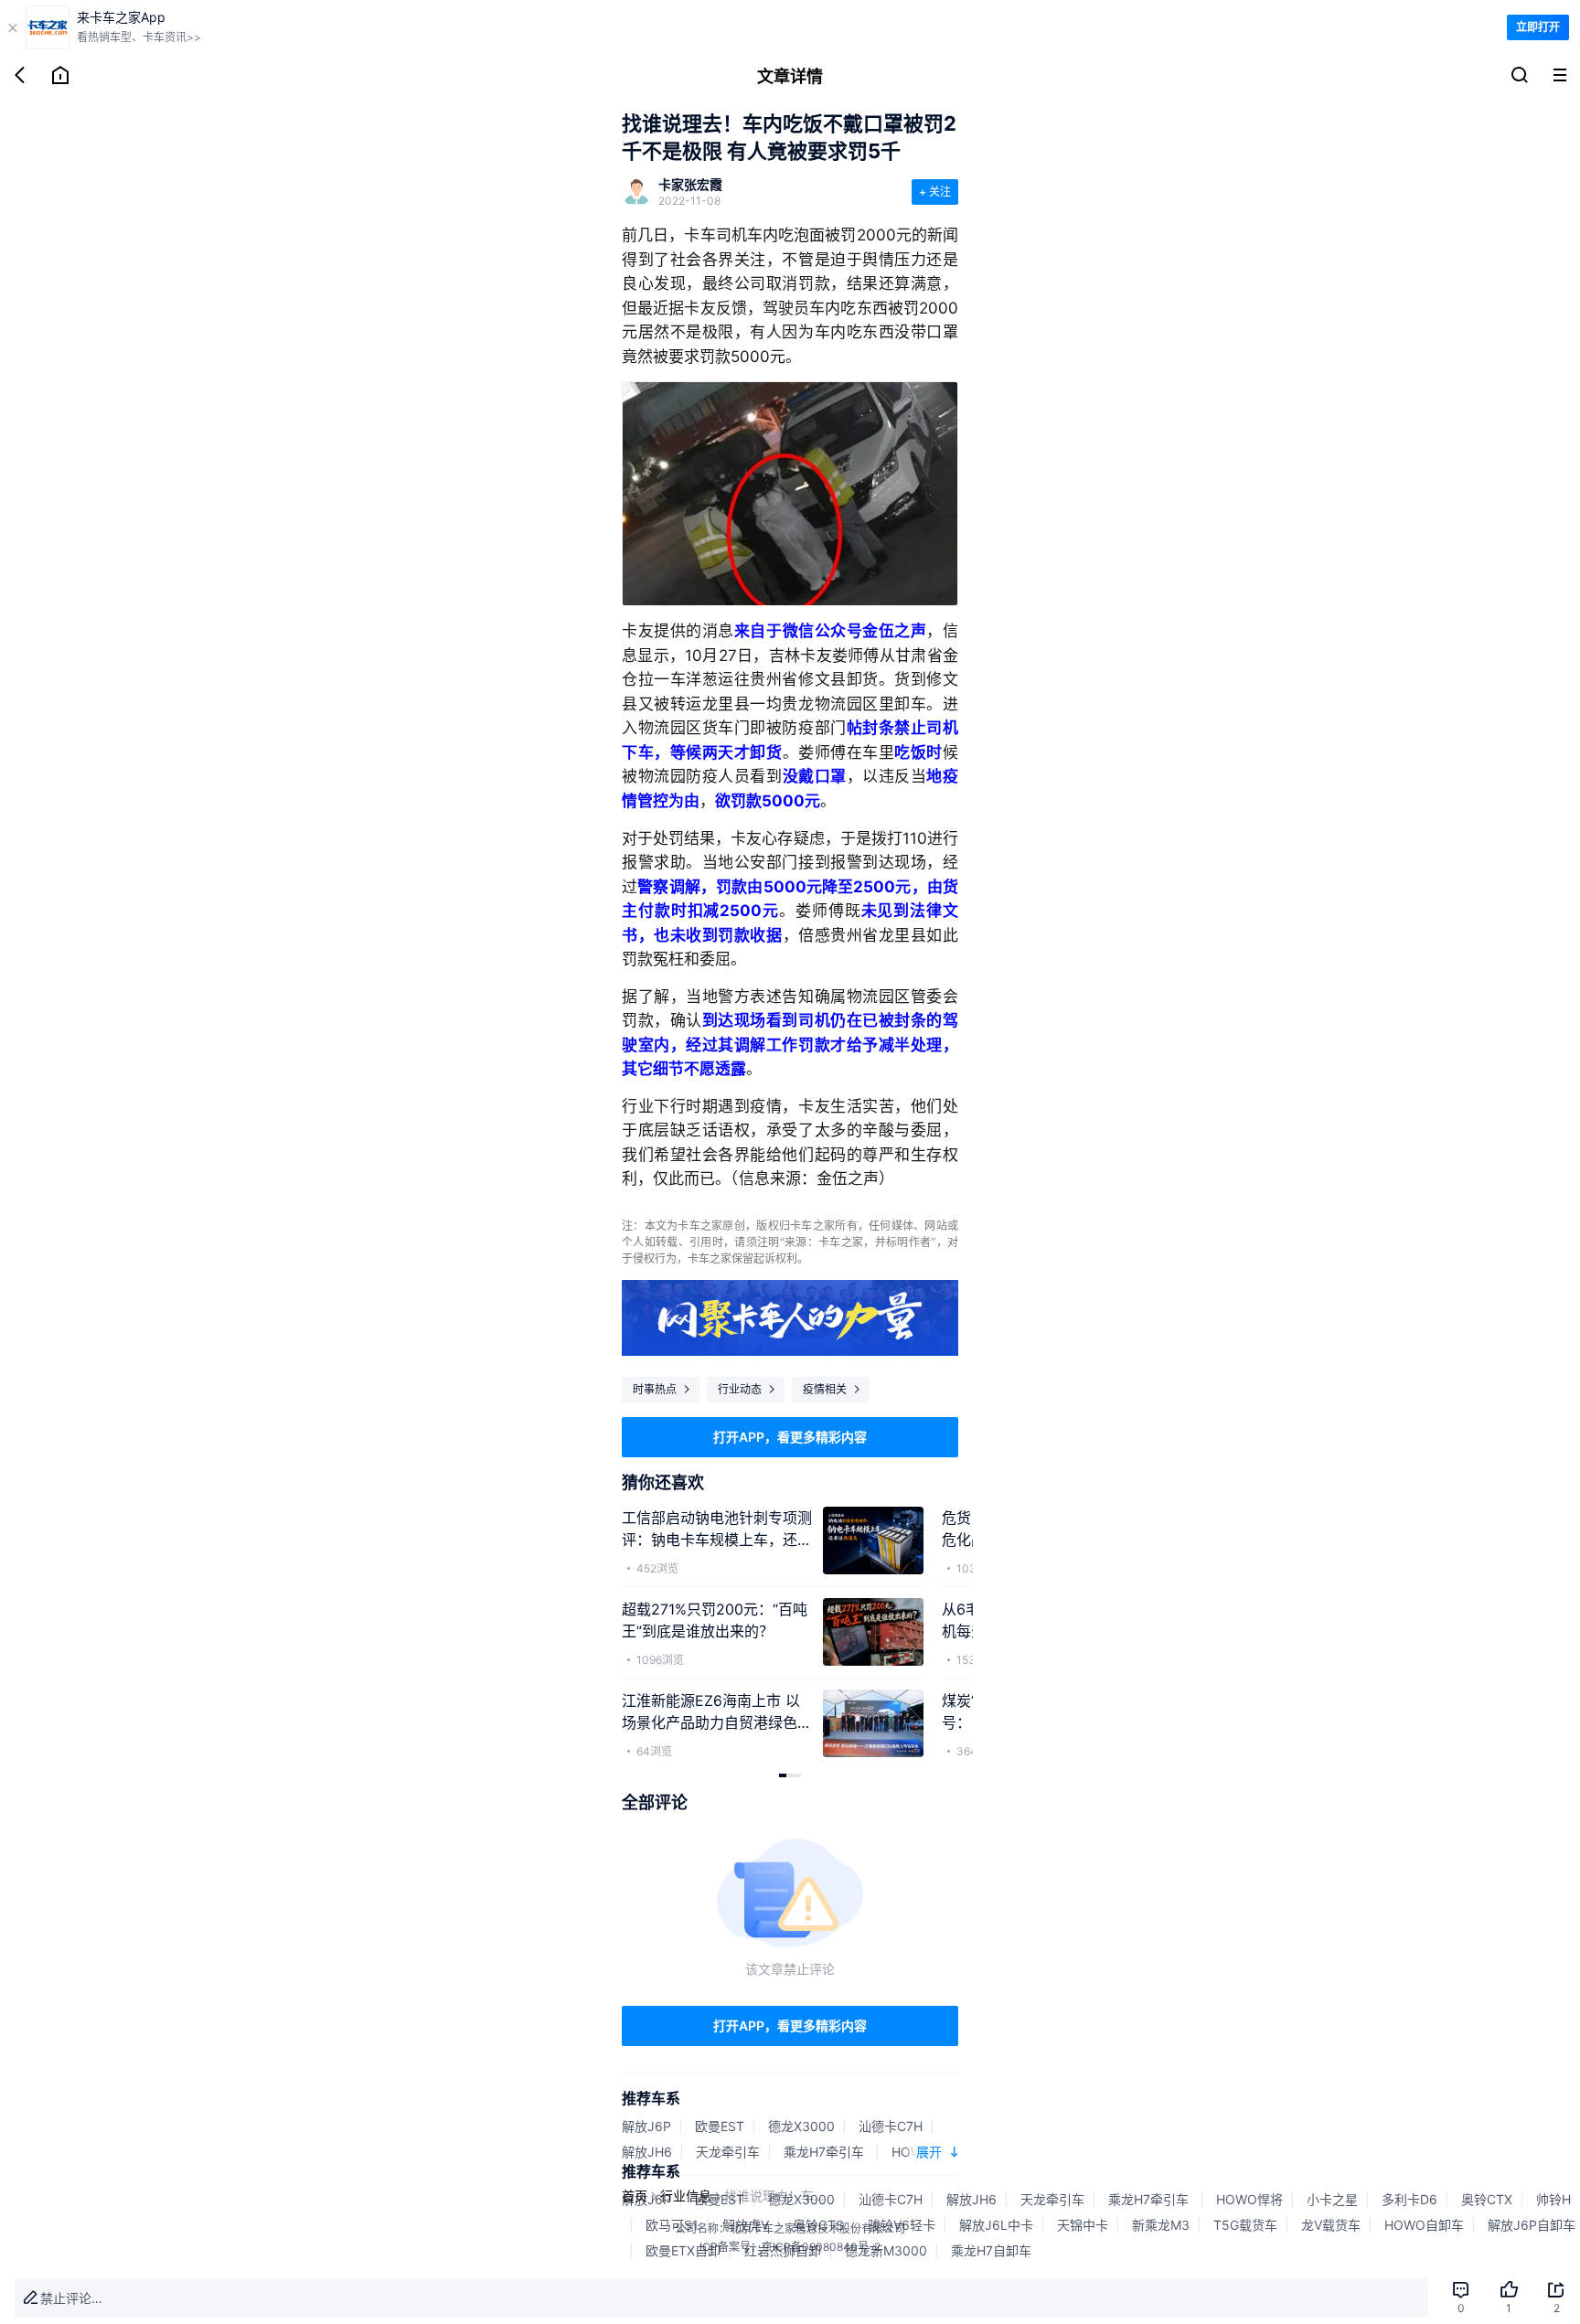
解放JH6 (647, 2152)
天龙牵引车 (728, 2152)
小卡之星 (1332, 2199)
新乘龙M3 (1161, 2225)
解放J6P (646, 2126)
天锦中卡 (1083, 2225)
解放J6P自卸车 (1532, 2225)
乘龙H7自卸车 (991, 2250)
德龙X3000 (801, 2126)
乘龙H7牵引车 (826, 2152)
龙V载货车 (1331, 2225)
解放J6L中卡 (996, 2225)
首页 (635, 2196)
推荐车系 (651, 2098)
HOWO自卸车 (1424, 2225)
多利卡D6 (1409, 2199)
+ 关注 (935, 192)
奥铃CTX (1487, 2199)
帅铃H (1553, 2199)
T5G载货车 (1245, 2225)
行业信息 (686, 2196)
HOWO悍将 (1249, 2199)
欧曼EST (720, 2126)
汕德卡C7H (891, 2126)
